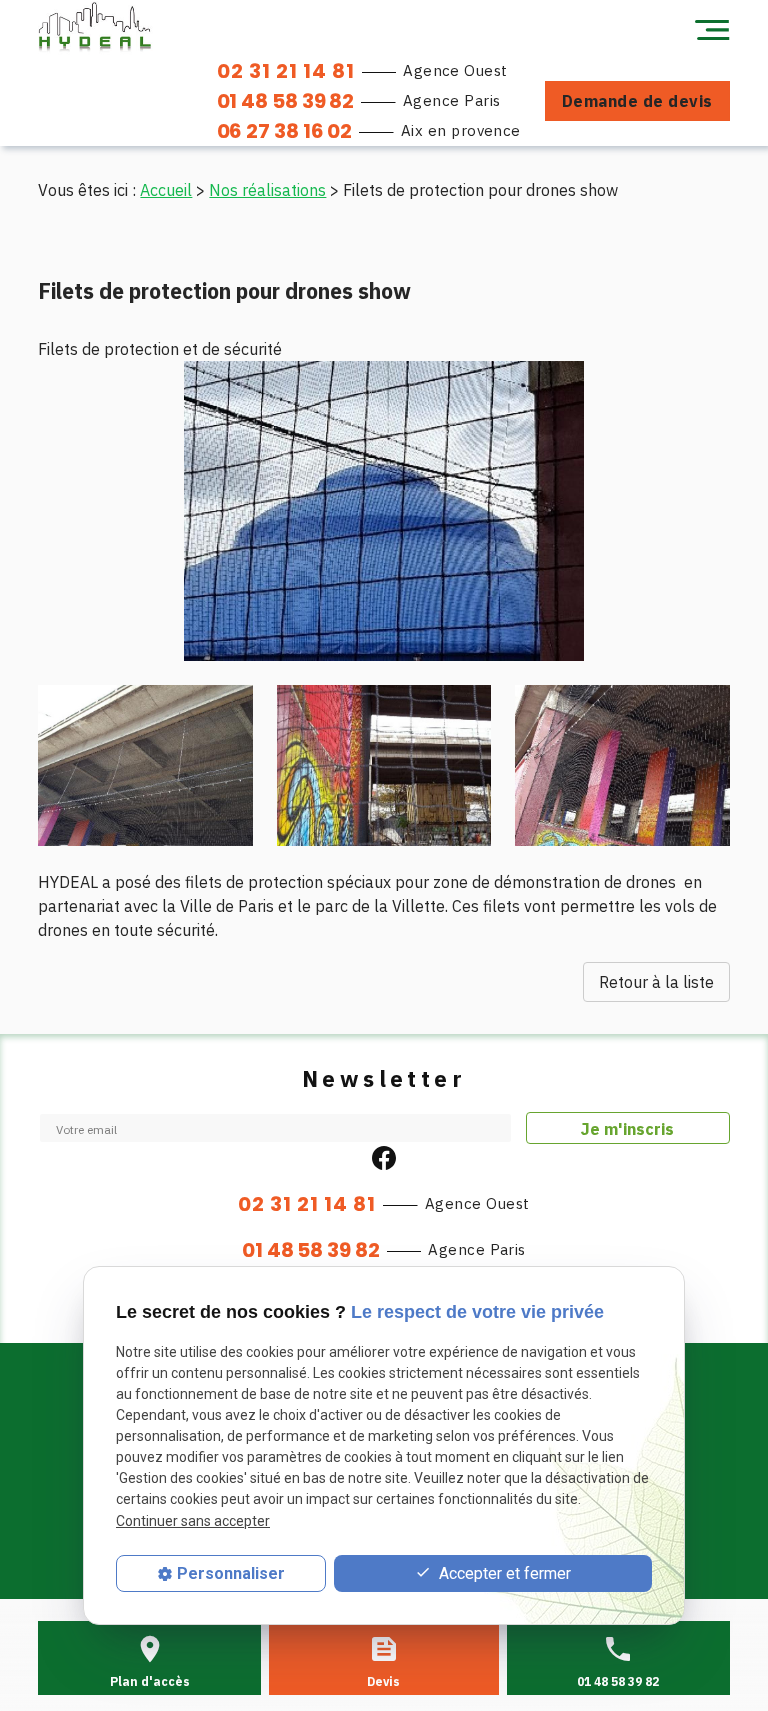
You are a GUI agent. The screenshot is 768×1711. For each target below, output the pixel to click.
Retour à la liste (656, 982)
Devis (383, 1681)
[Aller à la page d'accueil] (95, 28)
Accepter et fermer (503, 1573)
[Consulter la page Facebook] (384, 1156)
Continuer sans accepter (193, 1521)
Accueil (166, 190)
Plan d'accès (150, 1681)
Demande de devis (637, 101)
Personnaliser (231, 1573)
